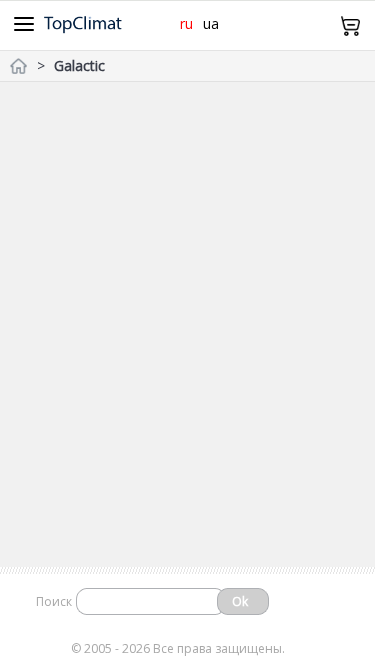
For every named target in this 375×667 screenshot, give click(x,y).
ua (211, 23)
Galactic (79, 65)
